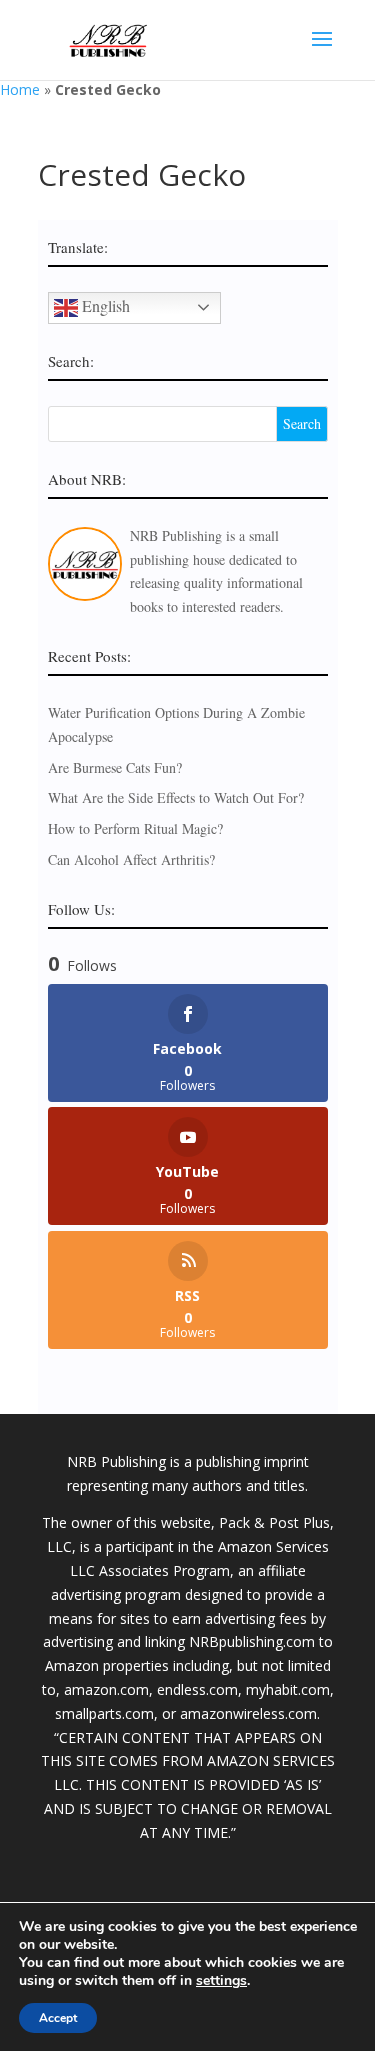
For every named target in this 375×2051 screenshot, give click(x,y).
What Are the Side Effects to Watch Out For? (176, 797)
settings (221, 1981)
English (104, 304)
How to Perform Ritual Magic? (135, 828)
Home (20, 89)
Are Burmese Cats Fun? (115, 767)
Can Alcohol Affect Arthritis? (131, 859)
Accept (58, 2018)
